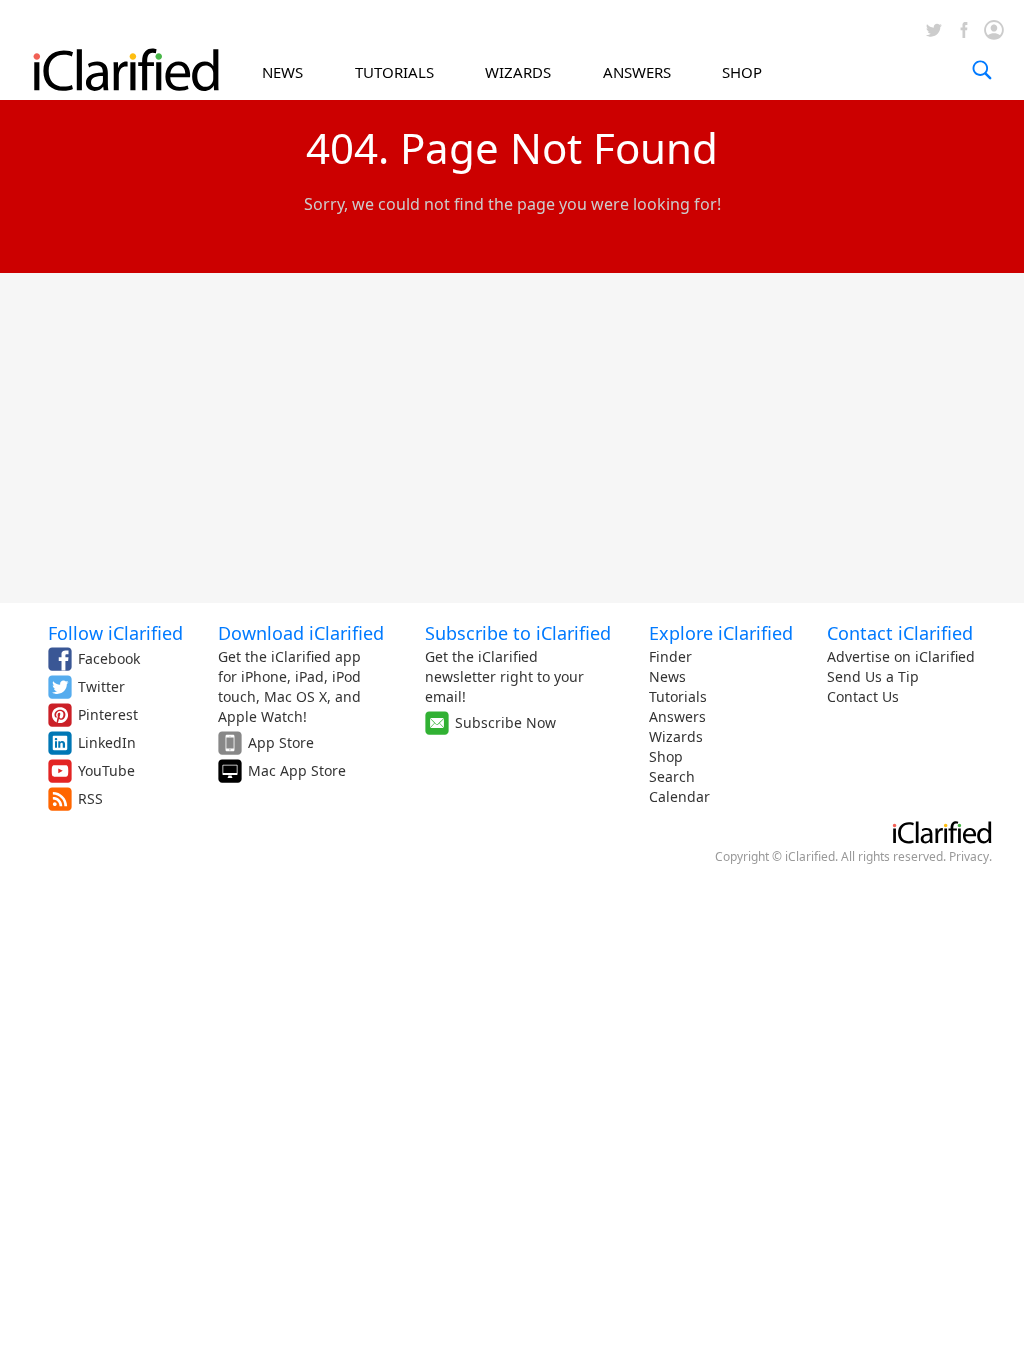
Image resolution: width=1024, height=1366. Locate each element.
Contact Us (863, 696)
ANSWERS (637, 72)
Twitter (101, 686)
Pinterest (108, 714)
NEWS (282, 72)
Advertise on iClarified (901, 656)
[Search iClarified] (982, 70)
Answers (677, 716)
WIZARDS (518, 72)
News (667, 676)
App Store (281, 742)
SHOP (742, 72)
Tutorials (678, 696)
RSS (90, 798)
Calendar (679, 796)
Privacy (969, 856)
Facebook (109, 658)
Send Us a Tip (873, 676)
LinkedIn (107, 742)
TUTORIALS (394, 72)
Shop (666, 756)
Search (672, 776)
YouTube (106, 770)
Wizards (676, 736)
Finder (670, 656)
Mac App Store (297, 770)
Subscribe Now (505, 722)
